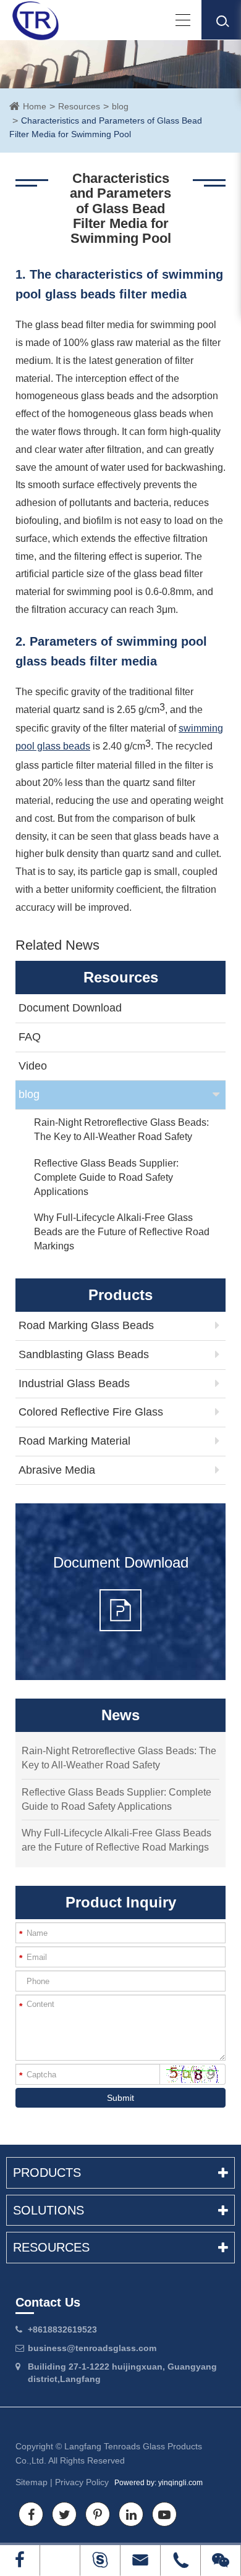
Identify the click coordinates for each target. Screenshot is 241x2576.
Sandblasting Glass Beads (84, 1354)
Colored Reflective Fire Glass (91, 1412)
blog (120, 106)
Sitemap (32, 2482)
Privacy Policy (82, 2482)
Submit (120, 2098)
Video (33, 1066)
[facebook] (20, 2560)
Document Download (70, 1008)
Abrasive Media (57, 1470)
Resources (79, 106)
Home (35, 106)
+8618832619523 (62, 2329)
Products (47, 2173)
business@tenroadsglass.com (92, 2348)
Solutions (49, 2210)
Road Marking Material (74, 1441)
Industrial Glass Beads (74, 1383)
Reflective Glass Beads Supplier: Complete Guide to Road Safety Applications (106, 1177)
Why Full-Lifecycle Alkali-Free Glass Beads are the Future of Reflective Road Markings (122, 1232)
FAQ (30, 1037)
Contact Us (48, 2302)
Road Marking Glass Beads (86, 1325)
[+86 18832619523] (60, 2560)
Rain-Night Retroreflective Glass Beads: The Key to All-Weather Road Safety (121, 1130)
